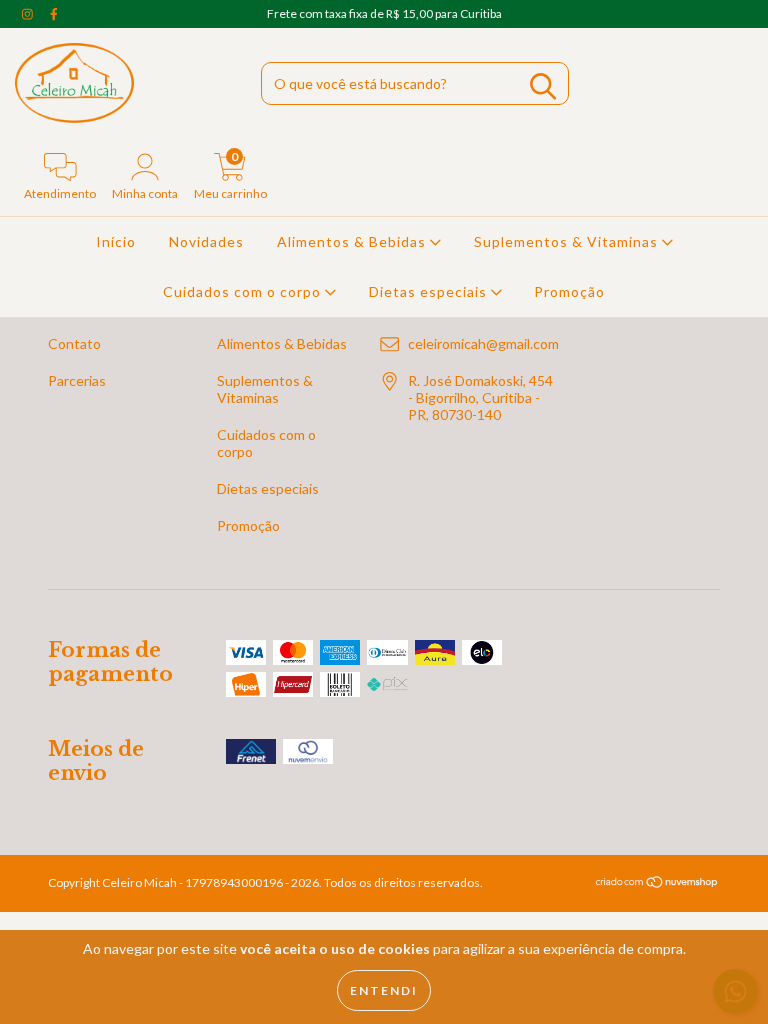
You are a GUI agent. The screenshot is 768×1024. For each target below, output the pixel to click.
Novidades (206, 241)
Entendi (384, 990)
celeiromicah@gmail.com (483, 343)
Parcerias (77, 380)
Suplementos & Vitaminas (568, 241)
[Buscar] (543, 86)
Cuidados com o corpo (244, 291)
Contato (74, 343)
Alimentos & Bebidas (353, 241)
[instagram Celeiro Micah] (29, 13)
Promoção (569, 291)
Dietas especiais (430, 291)
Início (116, 241)
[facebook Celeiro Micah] (54, 13)
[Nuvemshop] (657, 884)
